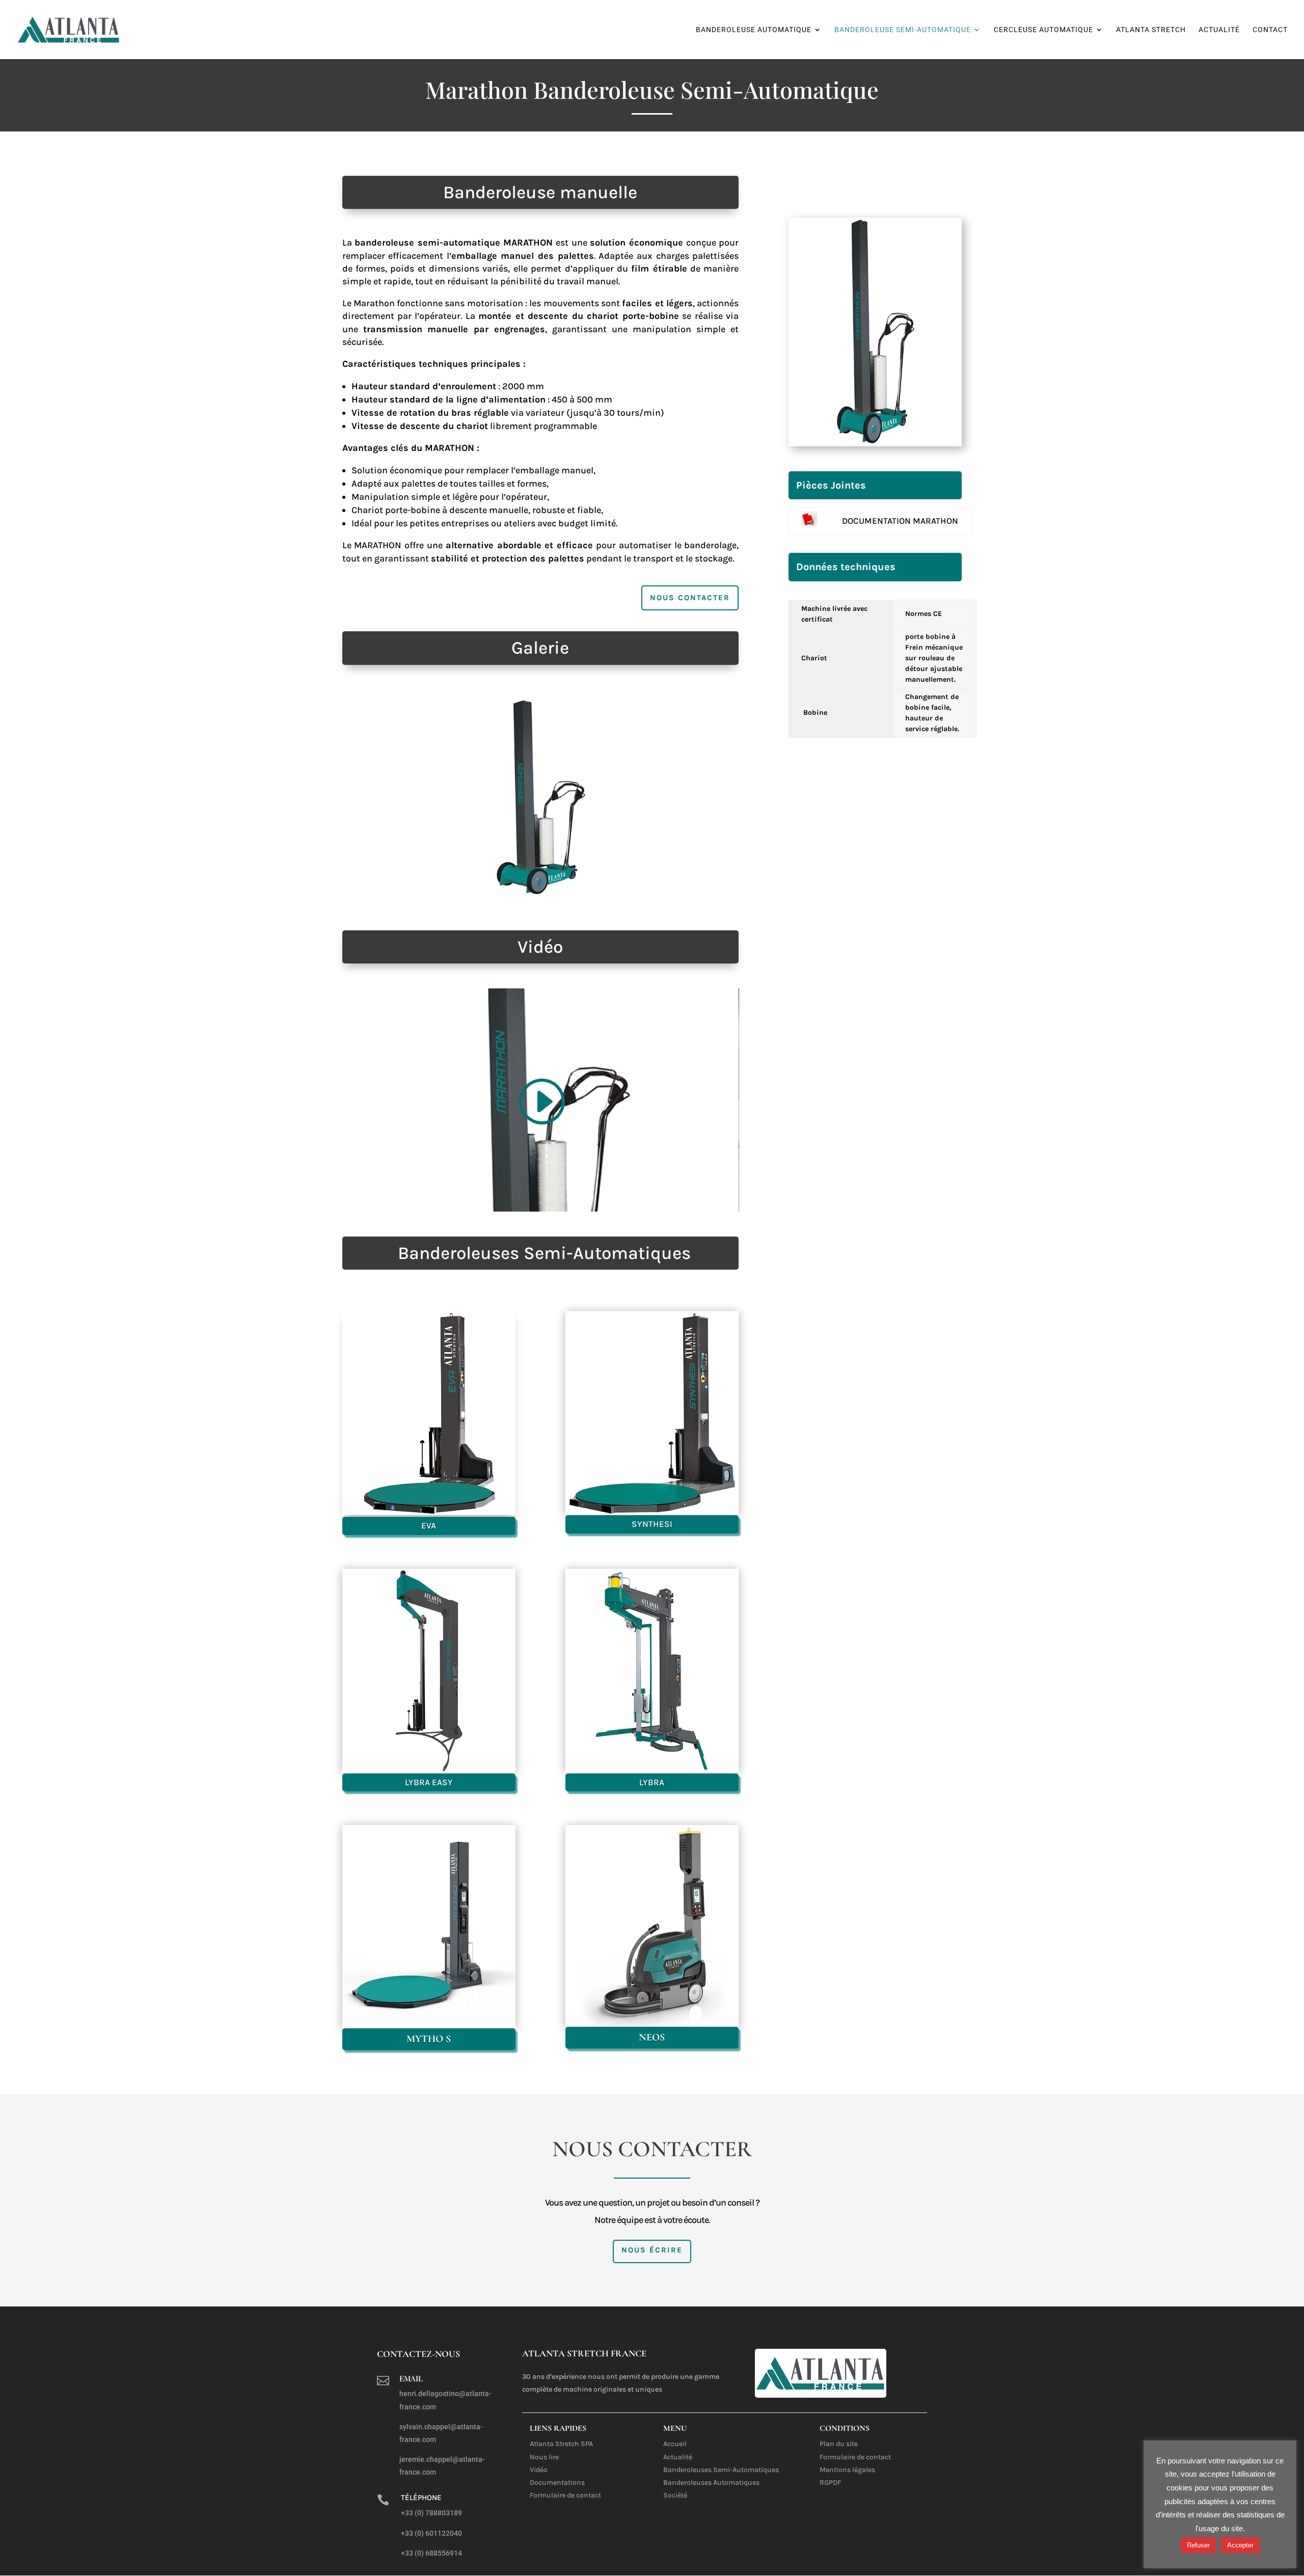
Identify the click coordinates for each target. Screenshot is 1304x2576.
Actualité (678, 2457)
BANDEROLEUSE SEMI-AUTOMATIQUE (903, 30)
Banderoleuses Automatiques (711, 2483)
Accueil (675, 2444)
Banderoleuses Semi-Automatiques (721, 2470)
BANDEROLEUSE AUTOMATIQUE (754, 30)
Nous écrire (652, 2250)
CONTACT (1270, 30)
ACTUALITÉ (1219, 30)
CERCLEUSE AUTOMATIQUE (1043, 30)
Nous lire (544, 2457)
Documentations (557, 2483)
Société (675, 2495)
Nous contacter (690, 598)
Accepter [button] (1240, 2545)
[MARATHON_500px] (540, 894)
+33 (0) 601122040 (431, 2533)
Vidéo (539, 2470)
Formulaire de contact (565, 2495)
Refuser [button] (1198, 2545)
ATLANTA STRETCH (1151, 30)
